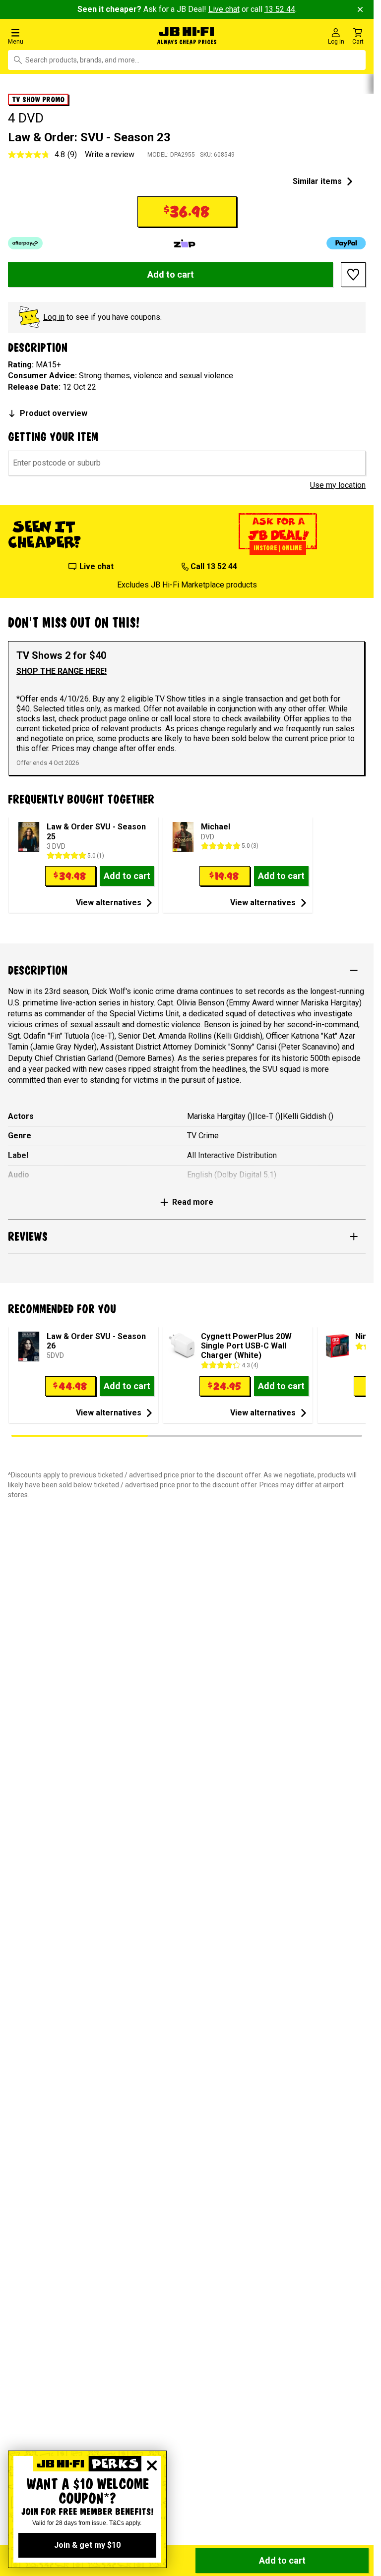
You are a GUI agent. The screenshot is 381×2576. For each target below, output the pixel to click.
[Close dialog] (152, 2465)
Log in (54, 317)
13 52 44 (280, 9)
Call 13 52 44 (214, 566)
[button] (63, 36)
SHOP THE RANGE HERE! (62, 671)
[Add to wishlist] (353, 275)
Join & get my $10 (87, 2545)
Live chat (224, 9)
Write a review (110, 154)
